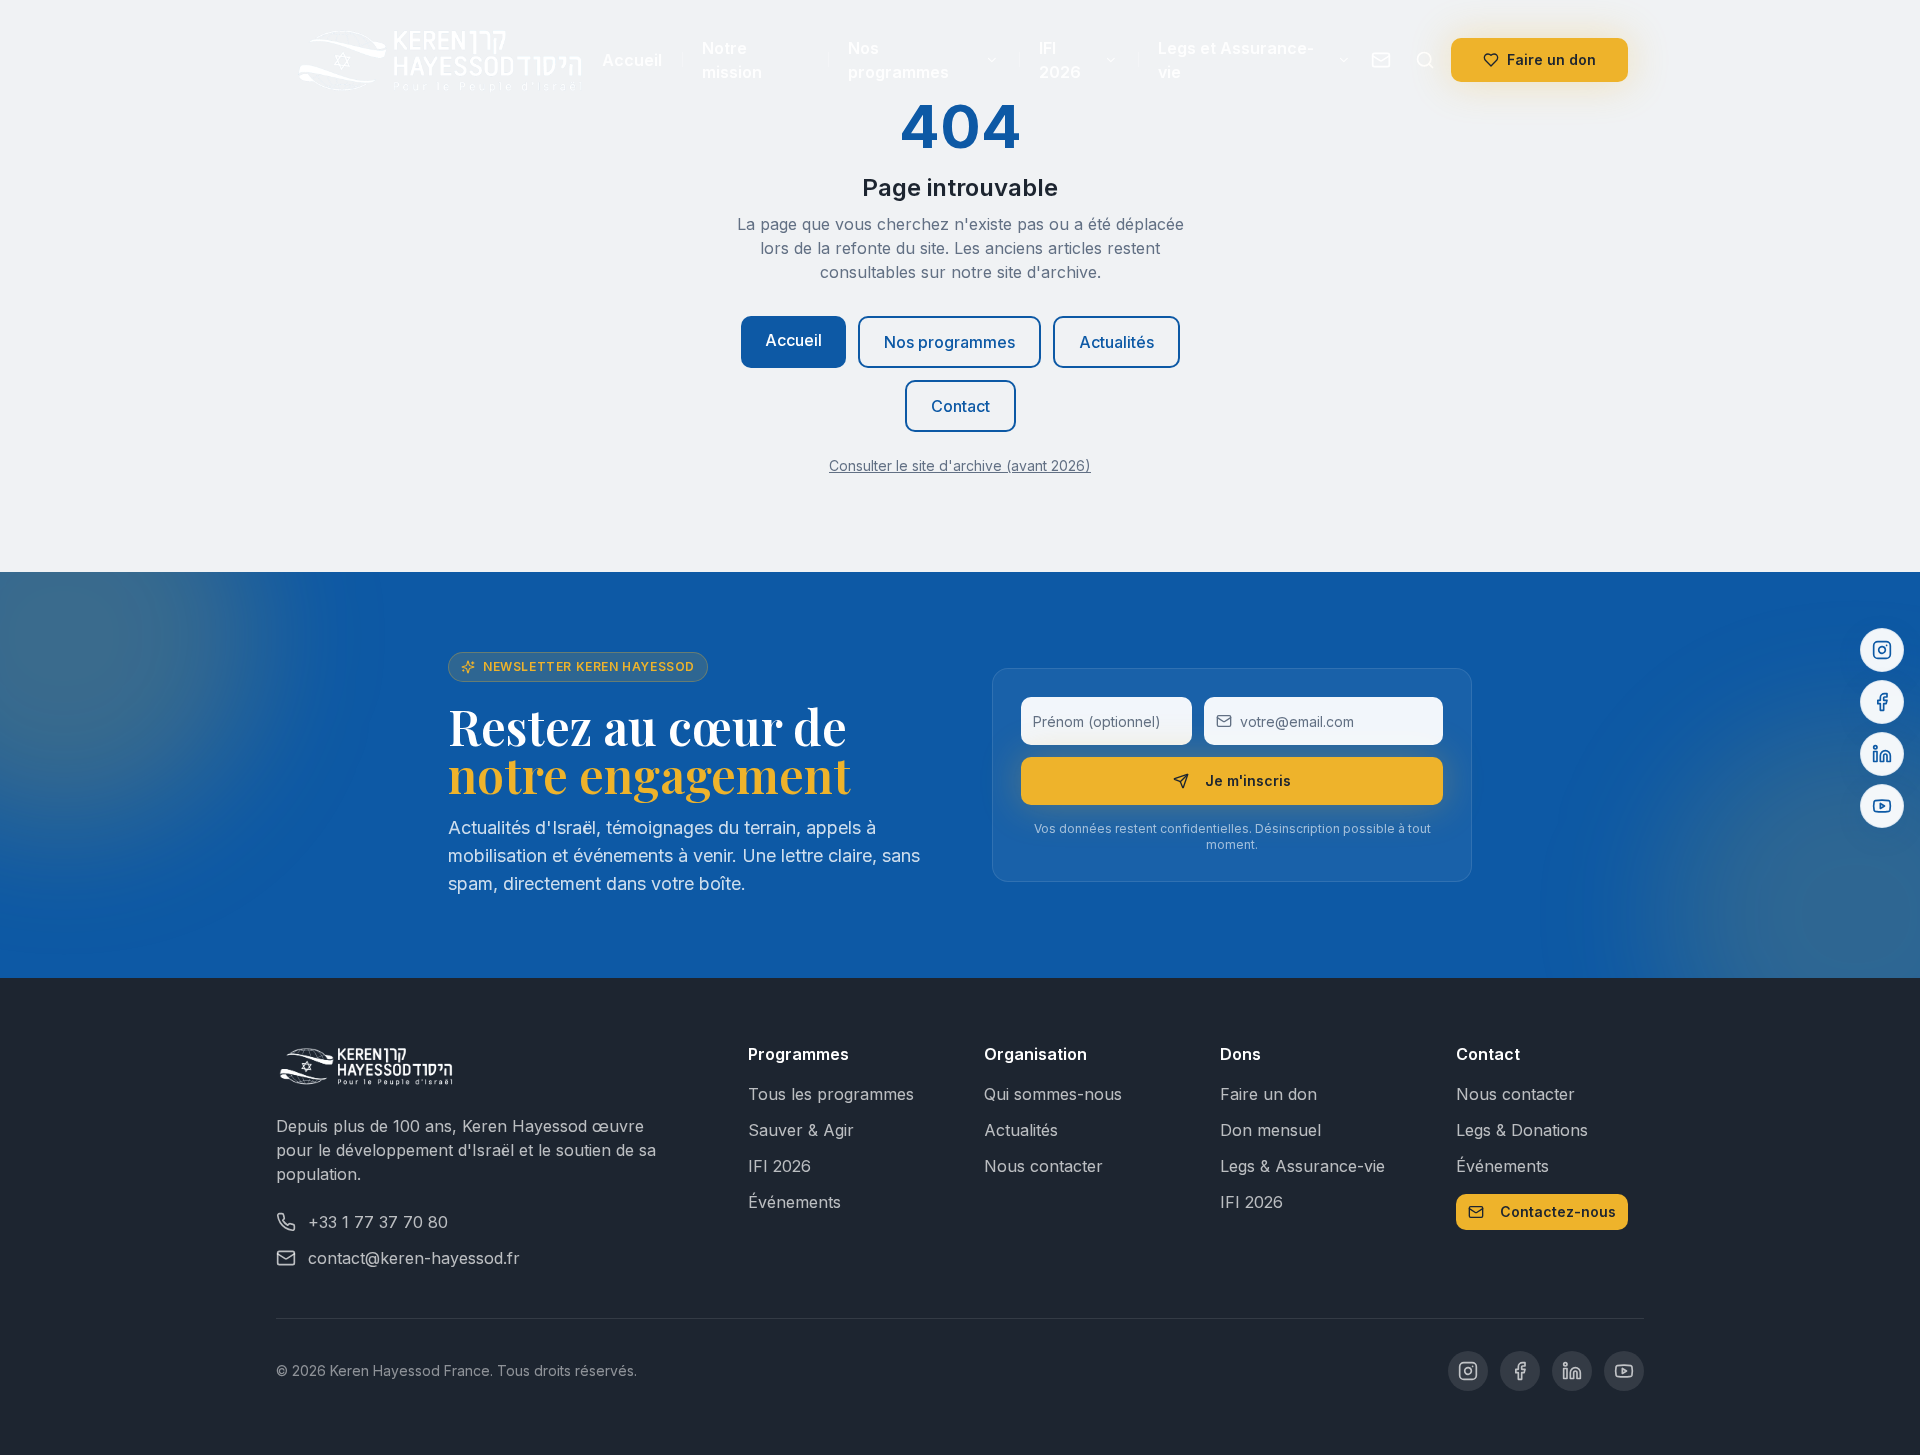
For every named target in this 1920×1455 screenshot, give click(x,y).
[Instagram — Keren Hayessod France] (1468, 1371)
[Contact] (1381, 60)
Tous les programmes (831, 1094)
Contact (960, 406)
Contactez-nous (1558, 1211)
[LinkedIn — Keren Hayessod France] (1572, 1371)
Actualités (1116, 342)
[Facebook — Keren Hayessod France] (1520, 1371)
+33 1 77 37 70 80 (378, 1222)
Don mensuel (1270, 1130)
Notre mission (732, 60)
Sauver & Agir (801, 1130)
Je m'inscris (1248, 780)
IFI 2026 (1060, 60)
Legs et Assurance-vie (1236, 60)
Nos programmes (898, 60)
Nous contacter (1043, 1166)
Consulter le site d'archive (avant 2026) (960, 465)
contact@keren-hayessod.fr (414, 1258)
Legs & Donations (1522, 1130)
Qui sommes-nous (1053, 1094)
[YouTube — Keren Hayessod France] (1624, 1371)
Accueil (632, 60)
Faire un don (1551, 59)
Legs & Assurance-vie (1302, 1166)
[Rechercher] (1425, 60)
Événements (794, 1202)
